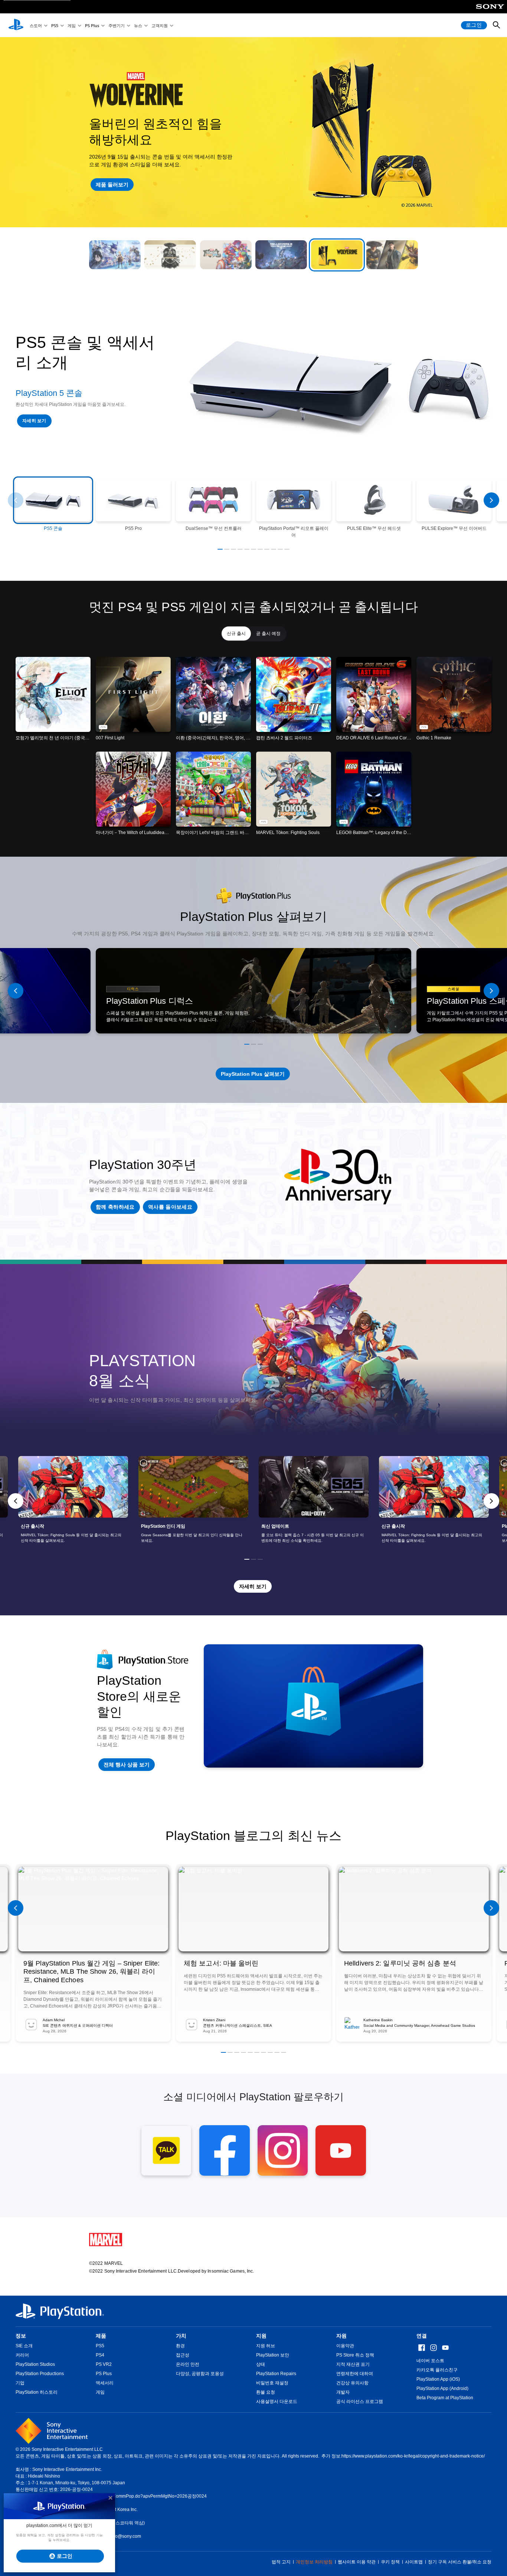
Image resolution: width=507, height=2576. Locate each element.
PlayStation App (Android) (442, 2388)
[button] (115, 255)
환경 (180, 2346)
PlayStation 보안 (273, 2355)
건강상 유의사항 (352, 2383)
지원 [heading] (261, 2336)
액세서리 (105, 2383)
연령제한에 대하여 (355, 2374)
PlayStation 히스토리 (37, 2392)
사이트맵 (414, 2562)
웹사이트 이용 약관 (357, 2562)
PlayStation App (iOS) (438, 2379)
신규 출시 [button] (236, 634)
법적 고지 (281, 2562)
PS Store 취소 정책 (355, 2355)
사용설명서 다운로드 (277, 2401)
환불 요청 (266, 2392)
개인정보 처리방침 (314, 2562)
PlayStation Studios (35, 2364)
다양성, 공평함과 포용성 (200, 2374)
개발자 (343, 2392)
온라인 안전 (188, 2364)
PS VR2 (104, 2364)
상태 (261, 2364)
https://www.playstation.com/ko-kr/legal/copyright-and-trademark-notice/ (413, 2456)
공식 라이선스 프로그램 (360, 2401)
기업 (20, 2383)
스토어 (36, 25)
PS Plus (92, 25)
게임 (72, 25)
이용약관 (345, 2346)
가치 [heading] (181, 2336)
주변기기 (117, 25)
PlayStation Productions (40, 2374)
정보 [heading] (21, 2336)
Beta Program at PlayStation (445, 2398)
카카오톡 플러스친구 (437, 2370)
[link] (73, 1501)
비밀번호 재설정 (272, 2383)
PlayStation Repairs (276, 2374)
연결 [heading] (422, 2336)
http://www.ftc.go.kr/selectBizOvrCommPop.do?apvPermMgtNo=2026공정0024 (128, 2496)
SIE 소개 (24, 2346)
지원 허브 (266, 2346)
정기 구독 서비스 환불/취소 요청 (460, 2562)
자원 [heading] (341, 2336)
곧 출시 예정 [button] (268, 634)
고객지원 (160, 25)
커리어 (22, 2355)
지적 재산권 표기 (353, 2364)
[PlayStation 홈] (16, 25)
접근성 (183, 2355)
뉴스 (138, 25)
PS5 (55, 25)
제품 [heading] (101, 2336)
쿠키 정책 (390, 2562)
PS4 (100, 2355)
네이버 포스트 (430, 2361)
